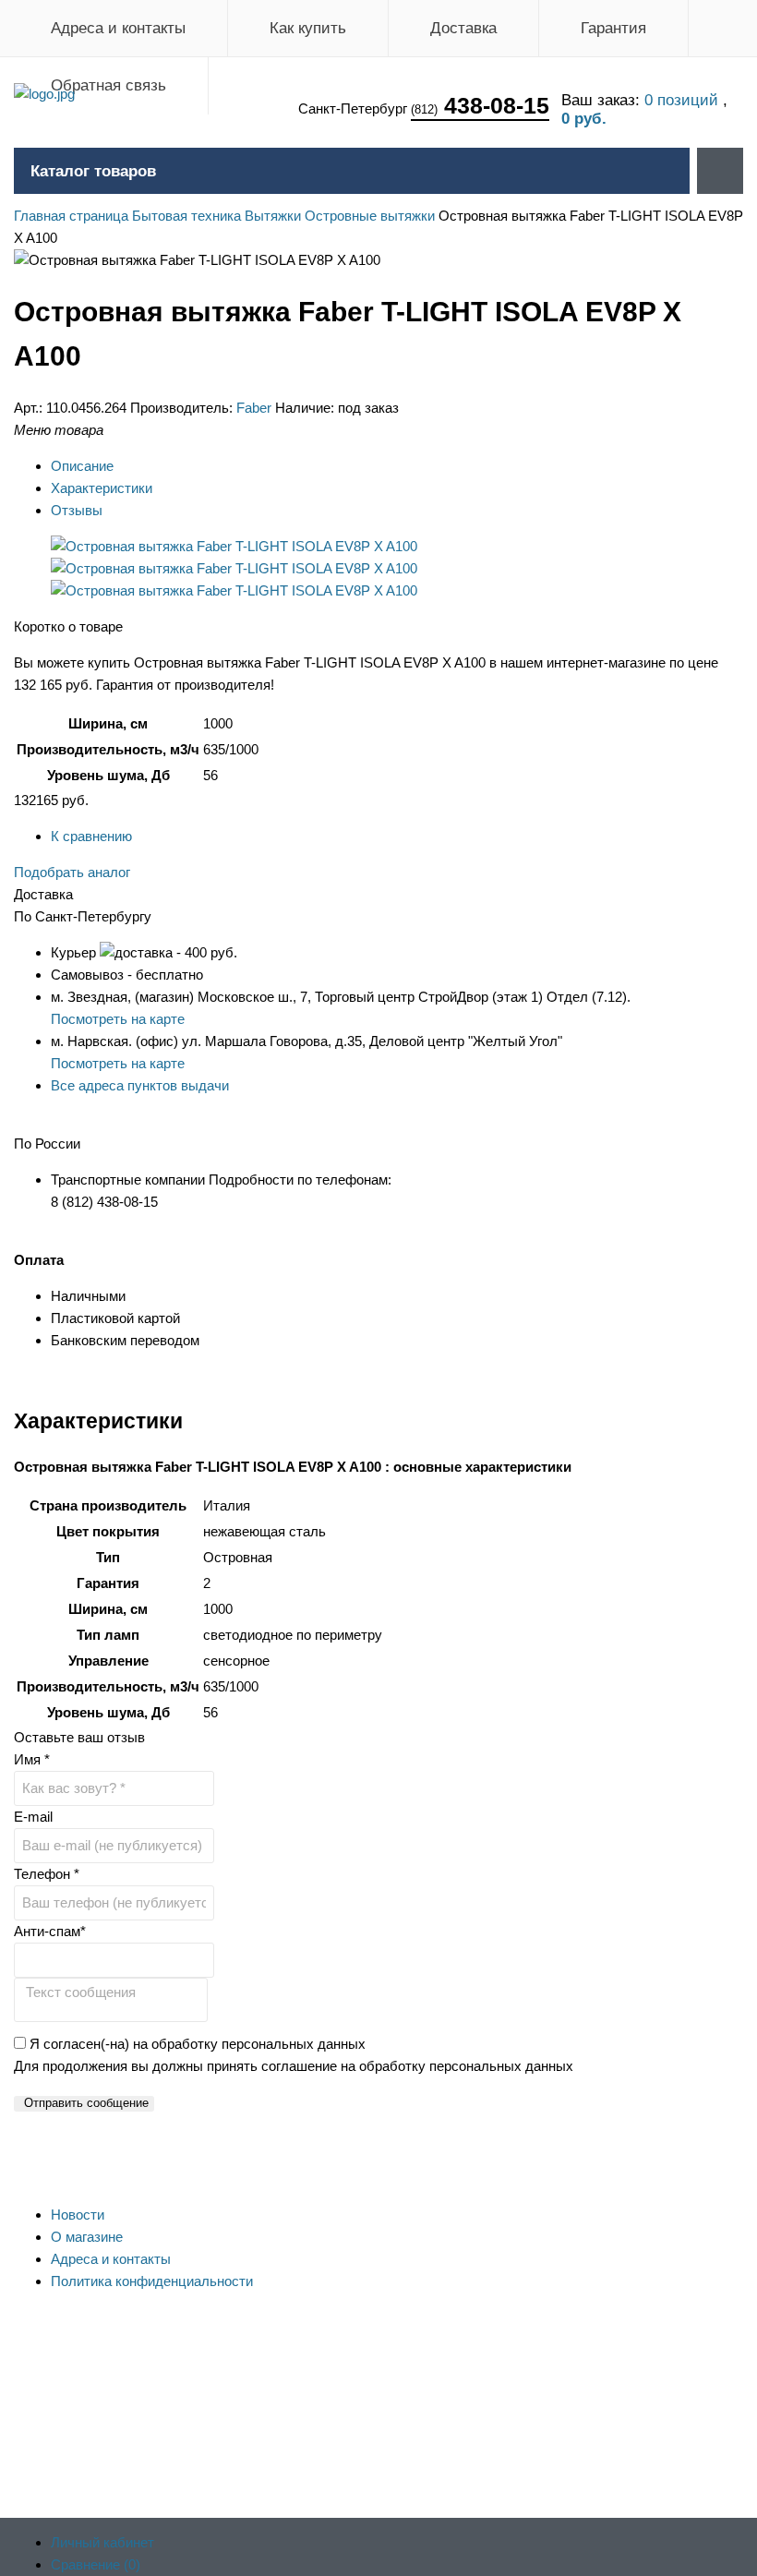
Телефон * (47, 1874)
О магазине (87, 2237)
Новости (78, 2215)
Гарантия (613, 28)
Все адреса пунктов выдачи (140, 1085)
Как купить (308, 28)
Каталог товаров (93, 171)
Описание (82, 466)
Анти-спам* (50, 1931)
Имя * (32, 1759)
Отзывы (77, 510)
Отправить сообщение (86, 2103)
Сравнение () (96, 2564)
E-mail (33, 1817)
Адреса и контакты (118, 28)
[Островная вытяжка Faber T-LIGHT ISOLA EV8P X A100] (234, 546)
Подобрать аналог (72, 872)
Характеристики (102, 488)
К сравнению (91, 836)
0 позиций (684, 100)
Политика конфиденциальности (152, 2281)
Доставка (463, 28)
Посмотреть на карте (118, 1019)
